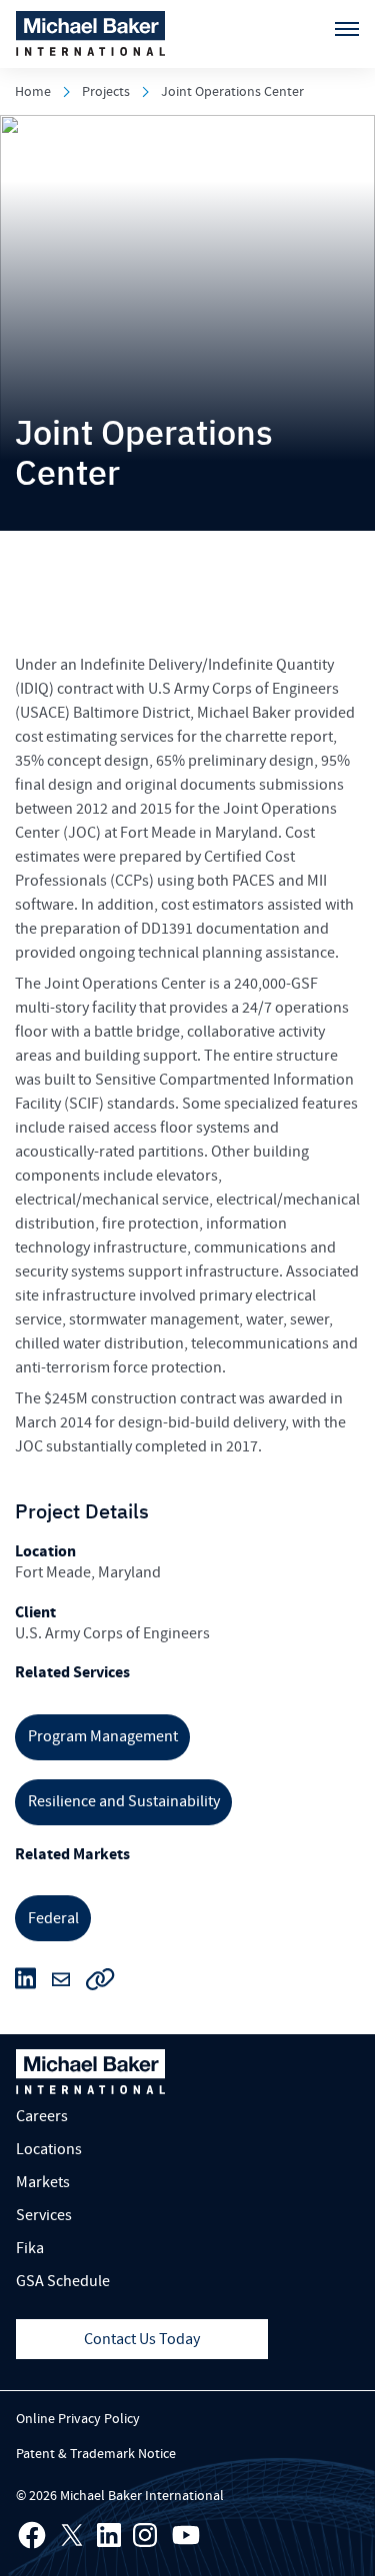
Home (33, 92)
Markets (43, 2182)
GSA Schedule (63, 2281)
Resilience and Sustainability (124, 1801)
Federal (53, 1918)
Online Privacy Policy (78, 2419)
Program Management (103, 1736)
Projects (106, 92)
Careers (42, 2116)
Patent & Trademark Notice (96, 2454)
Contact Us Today (142, 2339)
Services (44, 2215)
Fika (30, 2248)
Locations (49, 2149)
